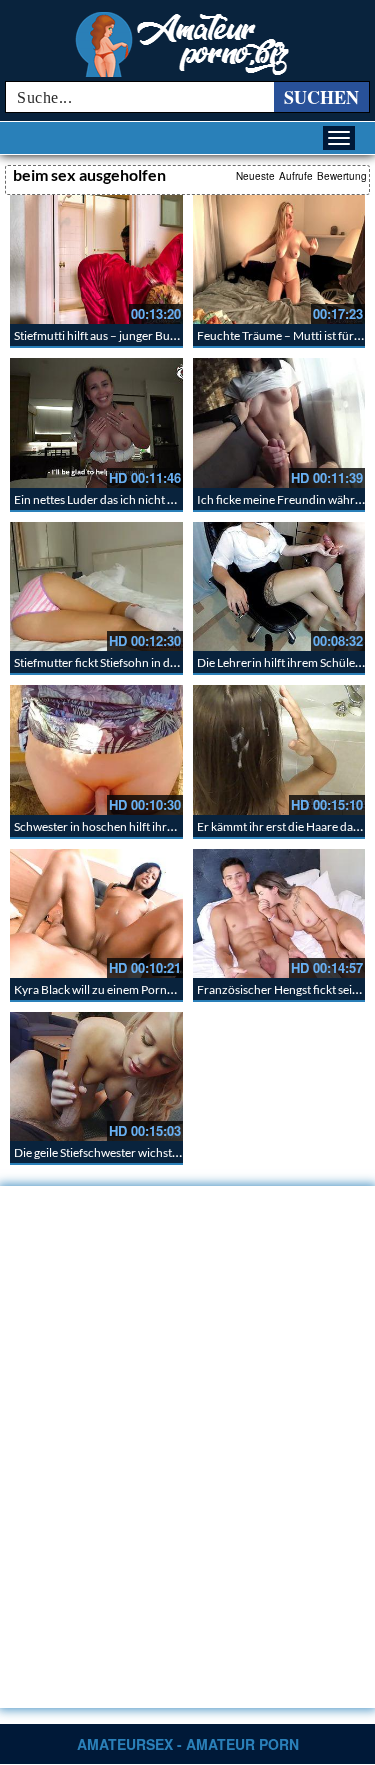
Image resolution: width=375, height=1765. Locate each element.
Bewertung (342, 176)
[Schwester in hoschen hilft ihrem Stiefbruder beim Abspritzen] (96, 749)
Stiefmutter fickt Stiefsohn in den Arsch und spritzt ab (152, 662)
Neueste (255, 176)
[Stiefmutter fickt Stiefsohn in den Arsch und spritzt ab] (96, 586)
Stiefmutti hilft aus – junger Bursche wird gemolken (146, 335)
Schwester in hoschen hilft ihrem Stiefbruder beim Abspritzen (173, 826)
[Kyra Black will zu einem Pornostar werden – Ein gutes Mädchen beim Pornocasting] (96, 913)
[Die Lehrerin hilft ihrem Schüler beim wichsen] (279, 586)
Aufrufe (296, 176)
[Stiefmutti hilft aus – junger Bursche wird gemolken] (96, 259)
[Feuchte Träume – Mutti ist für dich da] (279, 259)
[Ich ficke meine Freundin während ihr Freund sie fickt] (279, 422)
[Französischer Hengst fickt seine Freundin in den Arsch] (279, 913)
